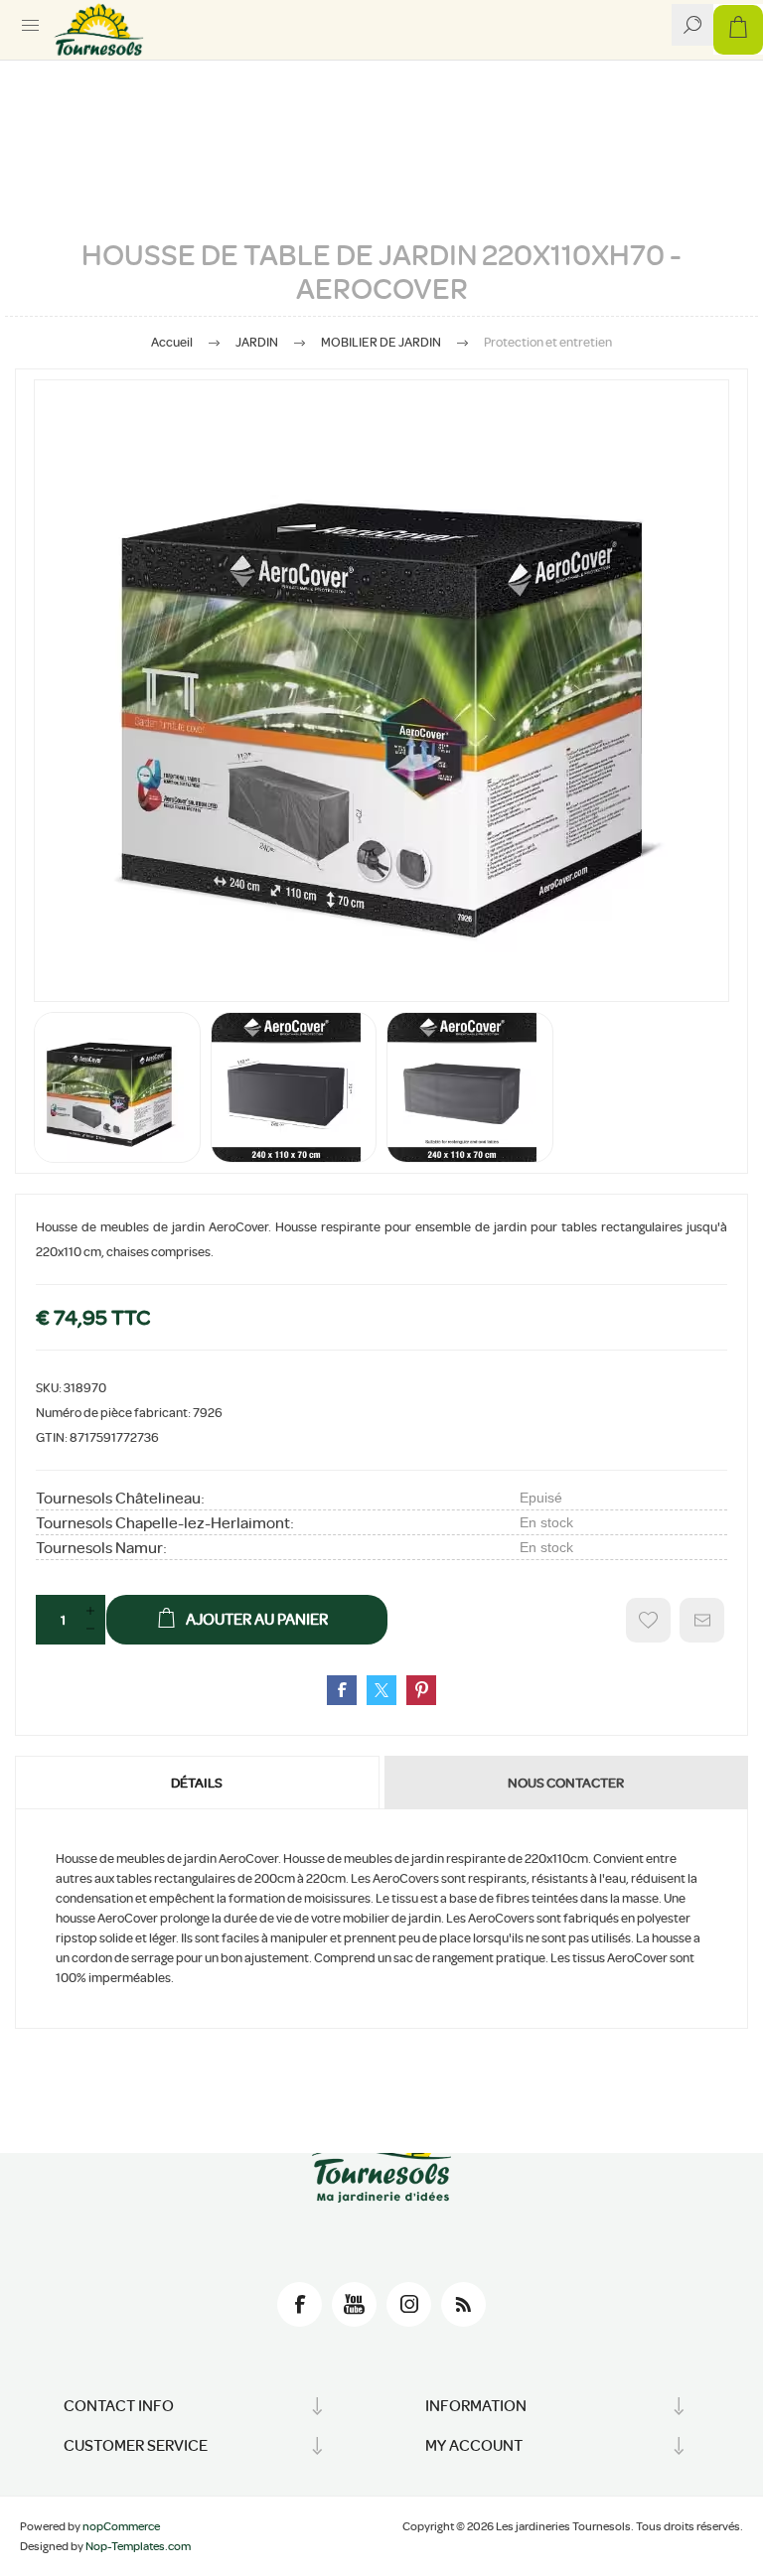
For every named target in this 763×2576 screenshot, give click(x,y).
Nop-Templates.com (138, 2546)
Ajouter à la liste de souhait (648, 1620)
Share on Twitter (381, 1690)
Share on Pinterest (421, 1690)
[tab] (198, 1783)
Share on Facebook (342, 1690)
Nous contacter (566, 1783)
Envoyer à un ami (702, 1620)
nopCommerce (121, 2526)
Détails (197, 1783)
